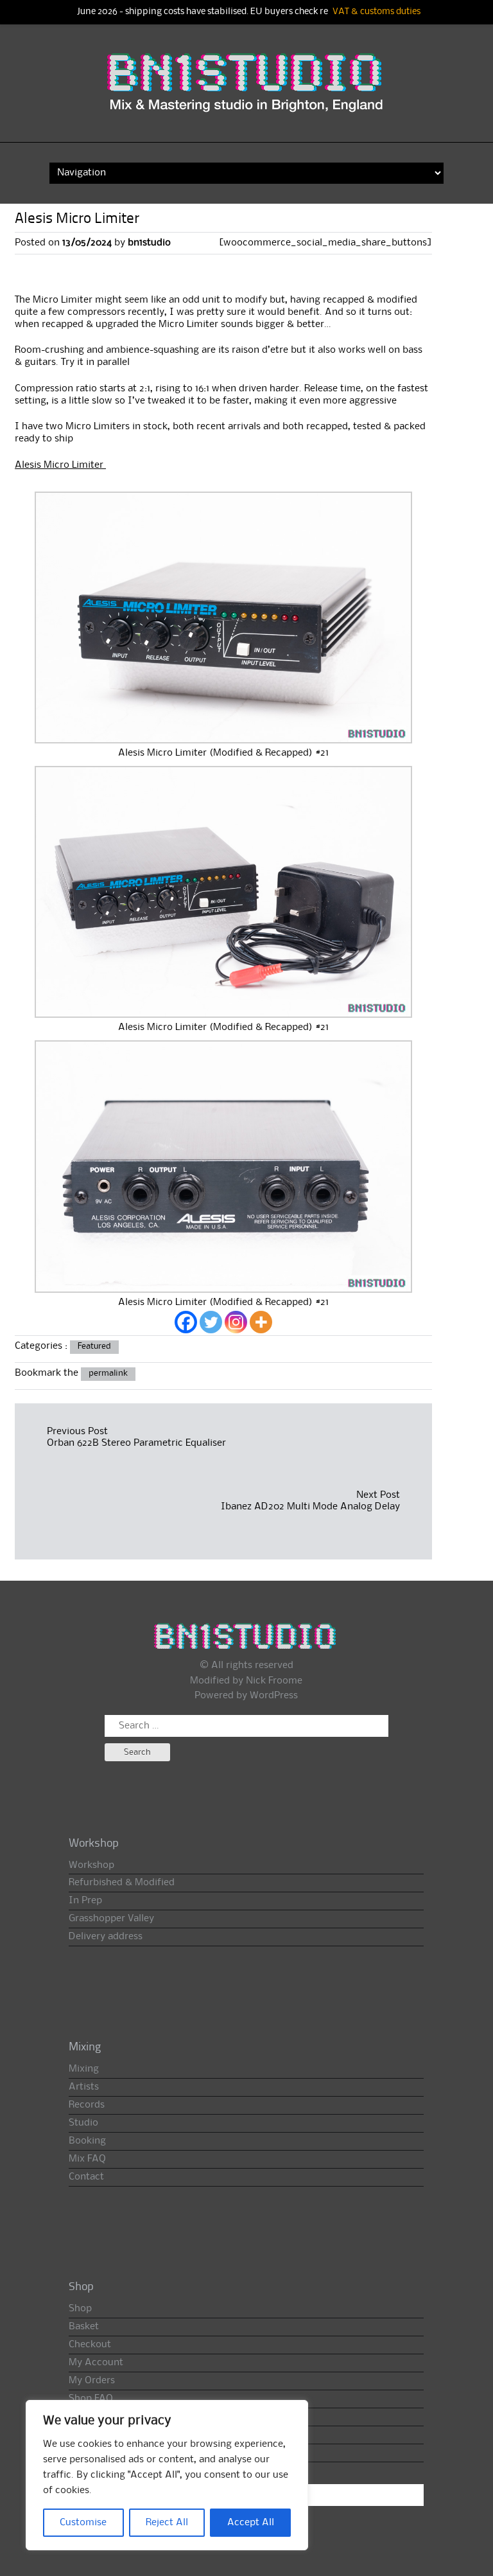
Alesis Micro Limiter (60, 465)
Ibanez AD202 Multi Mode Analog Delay (310, 1507)
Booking (87, 2141)
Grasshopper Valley (111, 1919)
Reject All (167, 2523)
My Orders (92, 2381)
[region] (167, 2475)
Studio (83, 2123)
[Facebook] (186, 1322)
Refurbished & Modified (122, 1883)
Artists (84, 2087)
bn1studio (149, 243)
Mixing (84, 2069)
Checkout (90, 2345)
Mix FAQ (87, 2159)
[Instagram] (236, 1322)
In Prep (85, 1901)
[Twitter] (211, 1322)
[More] (261, 1322)
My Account (96, 2363)
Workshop (91, 1865)
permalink (108, 1373)
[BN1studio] (246, 92)
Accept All (251, 2523)
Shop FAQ (91, 2399)
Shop (80, 2309)
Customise (83, 2523)
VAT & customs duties (376, 12)
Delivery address (106, 1937)
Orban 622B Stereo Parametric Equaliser (136, 1443)
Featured (94, 1346)
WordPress (274, 1696)
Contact (86, 2177)
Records (87, 2105)
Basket (84, 2327)
